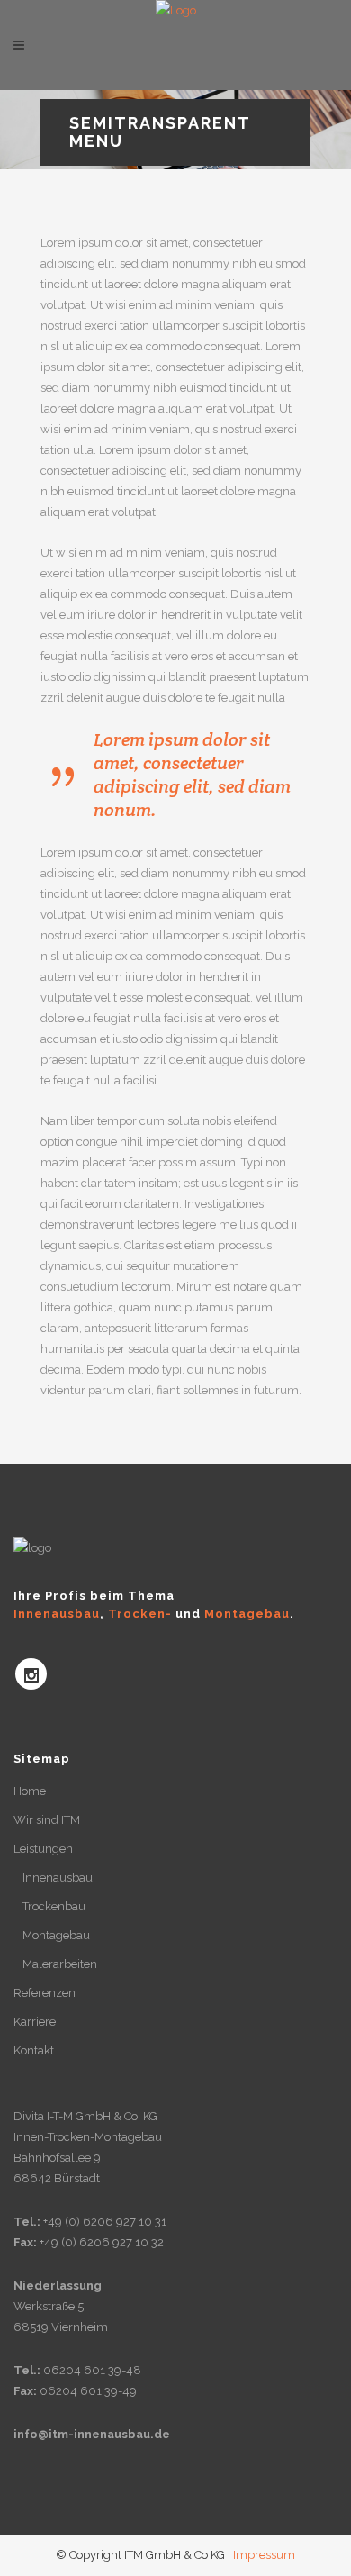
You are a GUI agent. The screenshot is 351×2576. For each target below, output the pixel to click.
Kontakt (34, 2050)
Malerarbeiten (60, 1964)
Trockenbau (54, 1906)
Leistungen (43, 1849)
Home (30, 1791)
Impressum (264, 2555)
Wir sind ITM (47, 1820)
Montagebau (56, 1935)
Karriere (35, 2022)
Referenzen (45, 1993)
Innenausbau (58, 1878)
